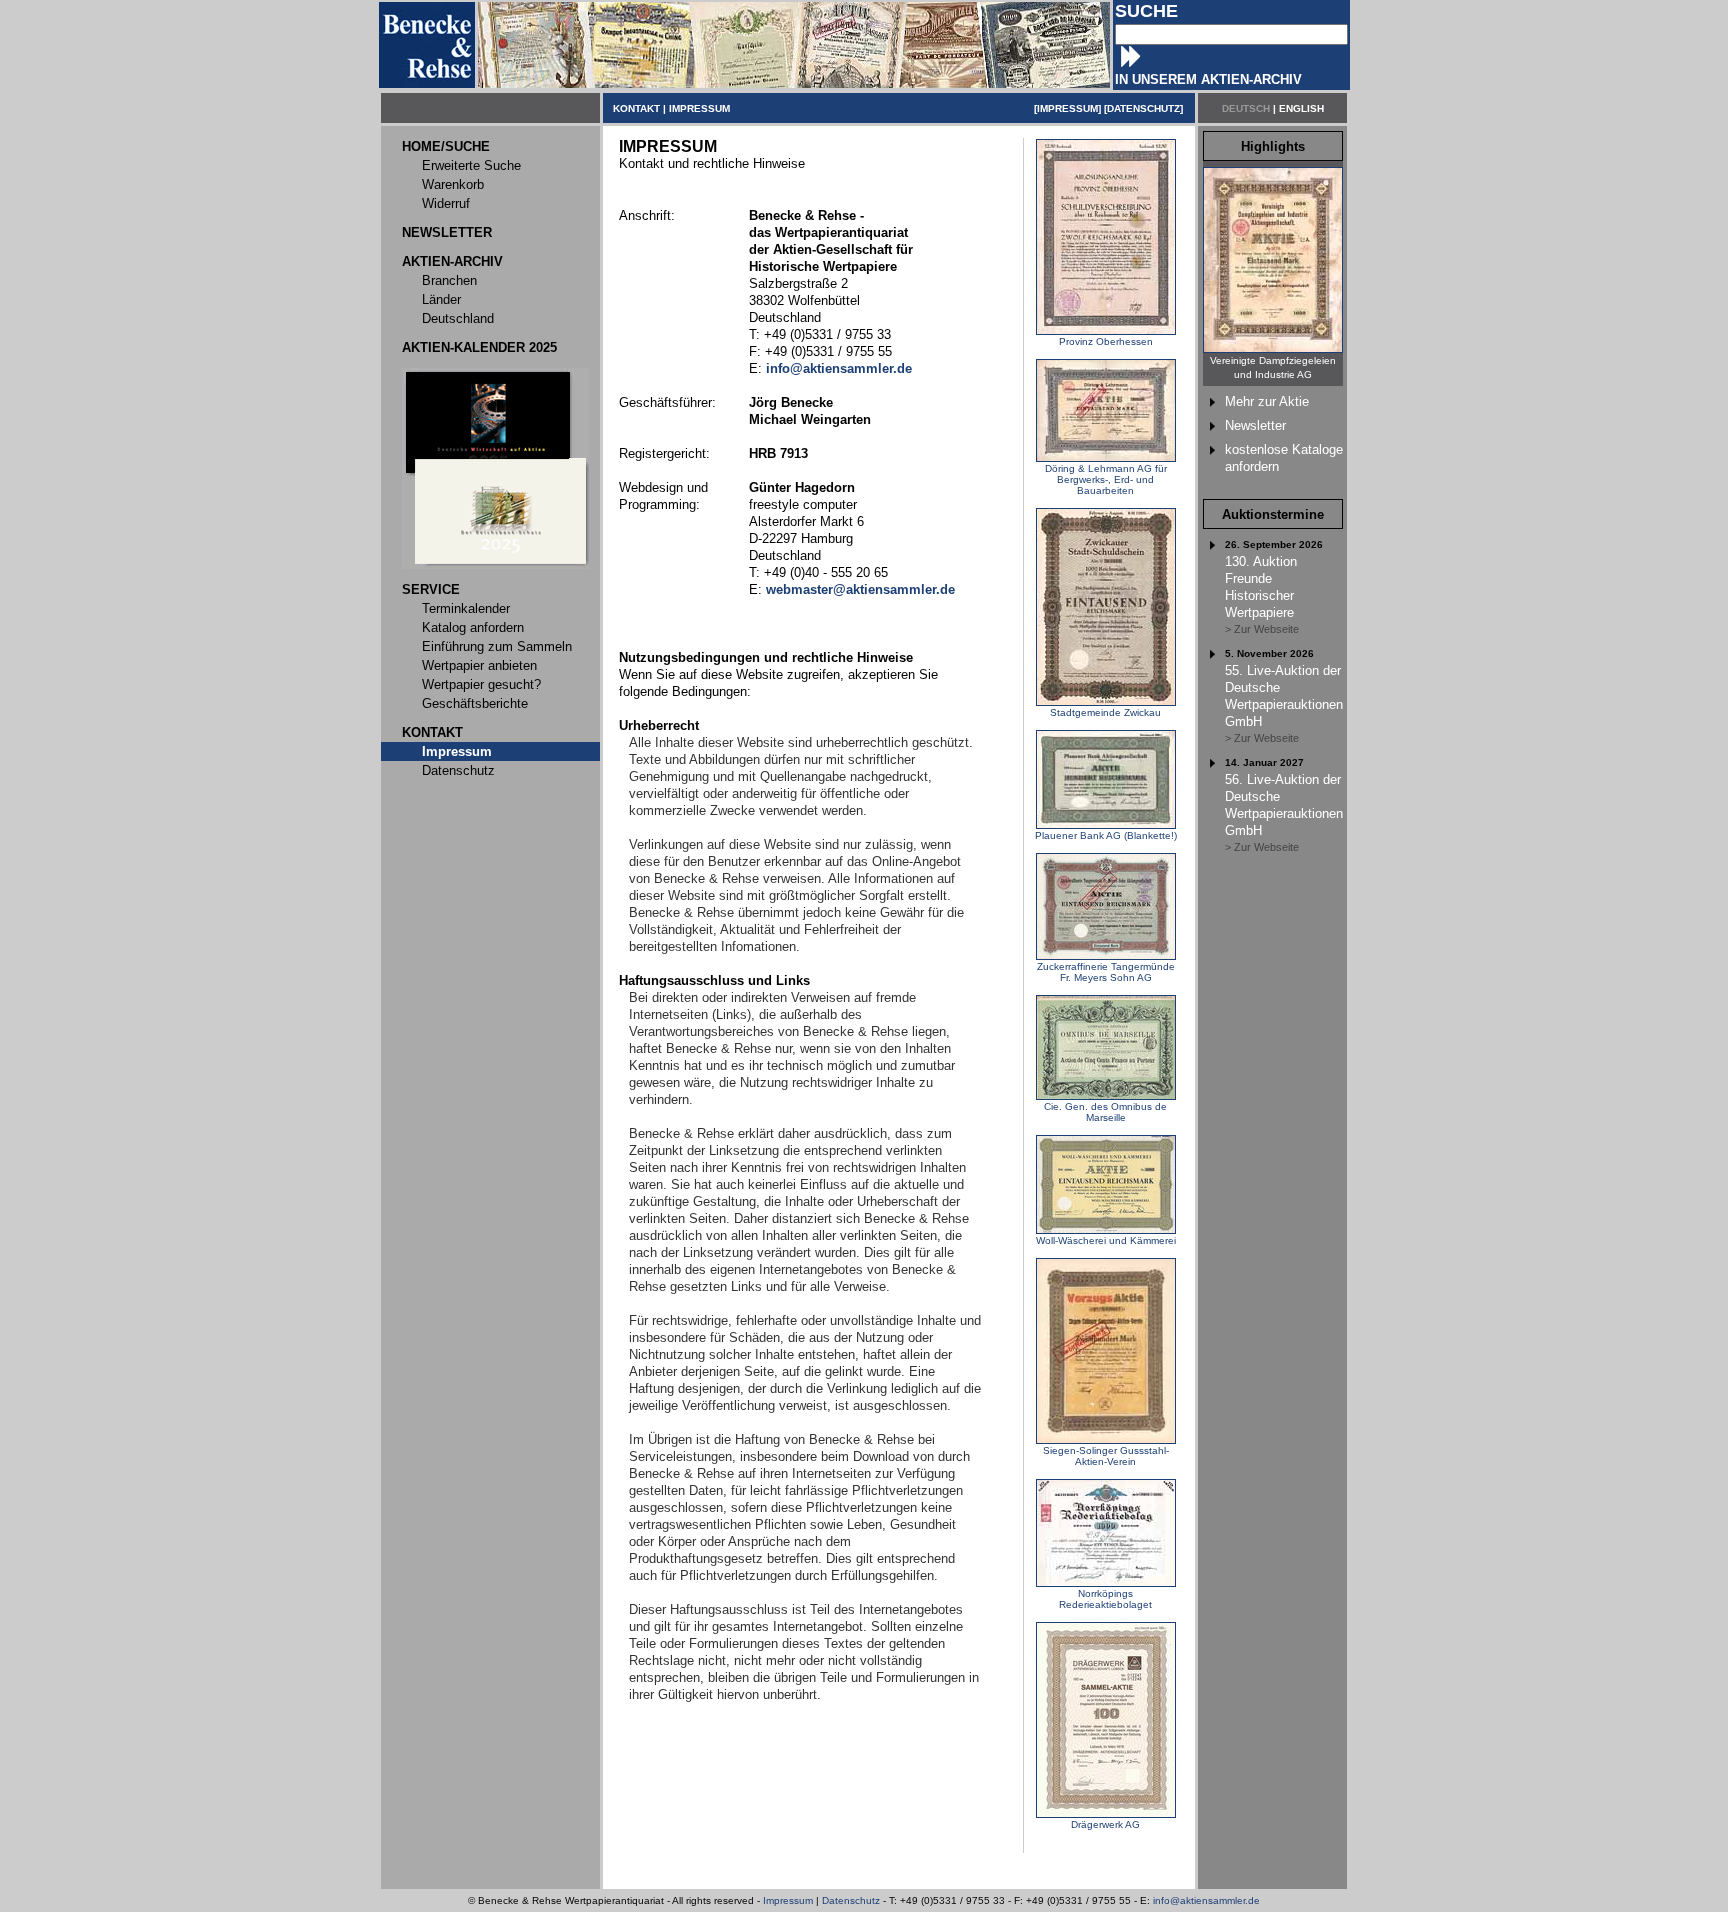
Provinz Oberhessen (1106, 341)
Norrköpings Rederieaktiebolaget (1105, 1599)
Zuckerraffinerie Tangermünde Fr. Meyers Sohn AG (1106, 972)
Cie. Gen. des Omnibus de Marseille (1105, 1112)
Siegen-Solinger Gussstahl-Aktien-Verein (1106, 1456)
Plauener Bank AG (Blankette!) (1106, 835)
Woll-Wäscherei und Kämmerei (1106, 1240)
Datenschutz (851, 1900)
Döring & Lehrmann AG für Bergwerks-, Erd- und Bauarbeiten (1106, 479)
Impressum (788, 1900)
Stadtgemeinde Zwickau (1105, 712)
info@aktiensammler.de (1206, 1900)
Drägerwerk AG (1105, 1824)
